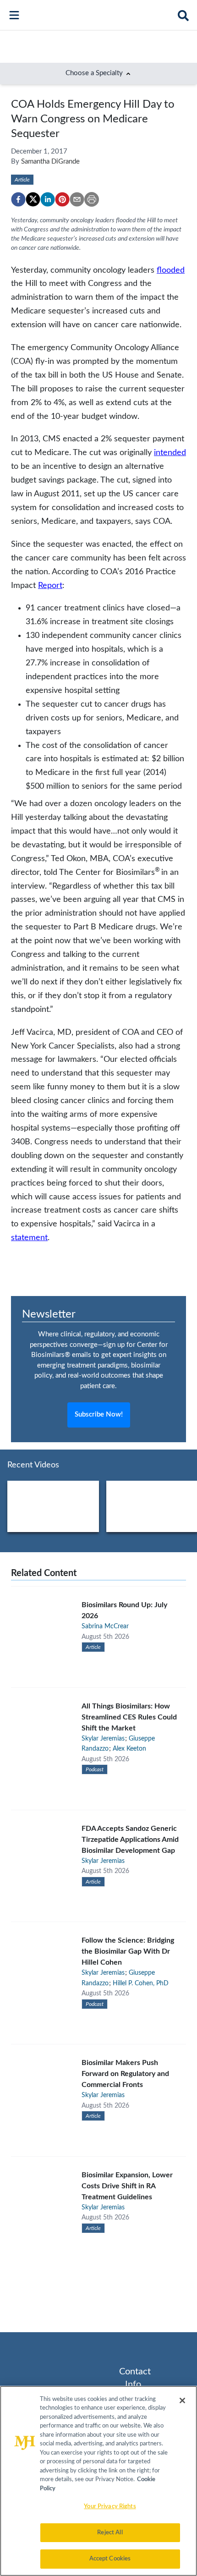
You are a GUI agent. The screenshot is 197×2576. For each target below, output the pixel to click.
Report (50, 585)
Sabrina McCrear (105, 1626)
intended (170, 453)
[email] (77, 199)
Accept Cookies (110, 2559)
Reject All (110, 2533)
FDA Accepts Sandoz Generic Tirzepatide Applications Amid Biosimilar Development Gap (130, 1840)
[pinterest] (62, 199)
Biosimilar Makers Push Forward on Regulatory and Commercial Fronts (125, 2074)
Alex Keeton (129, 1749)
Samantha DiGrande (50, 162)
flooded (171, 270)
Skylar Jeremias (103, 1739)
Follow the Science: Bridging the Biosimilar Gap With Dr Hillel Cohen (128, 1951)
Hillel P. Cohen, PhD (141, 1983)
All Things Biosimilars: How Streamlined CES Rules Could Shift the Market (129, 1717)
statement (29, 1238)
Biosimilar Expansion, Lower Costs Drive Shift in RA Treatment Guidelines (127, 2186)
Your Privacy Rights (110, 2507)
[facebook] (18, 199)
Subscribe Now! (99, 1414)
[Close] (182, 2400)
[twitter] (33, 199)
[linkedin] (48, 199)
